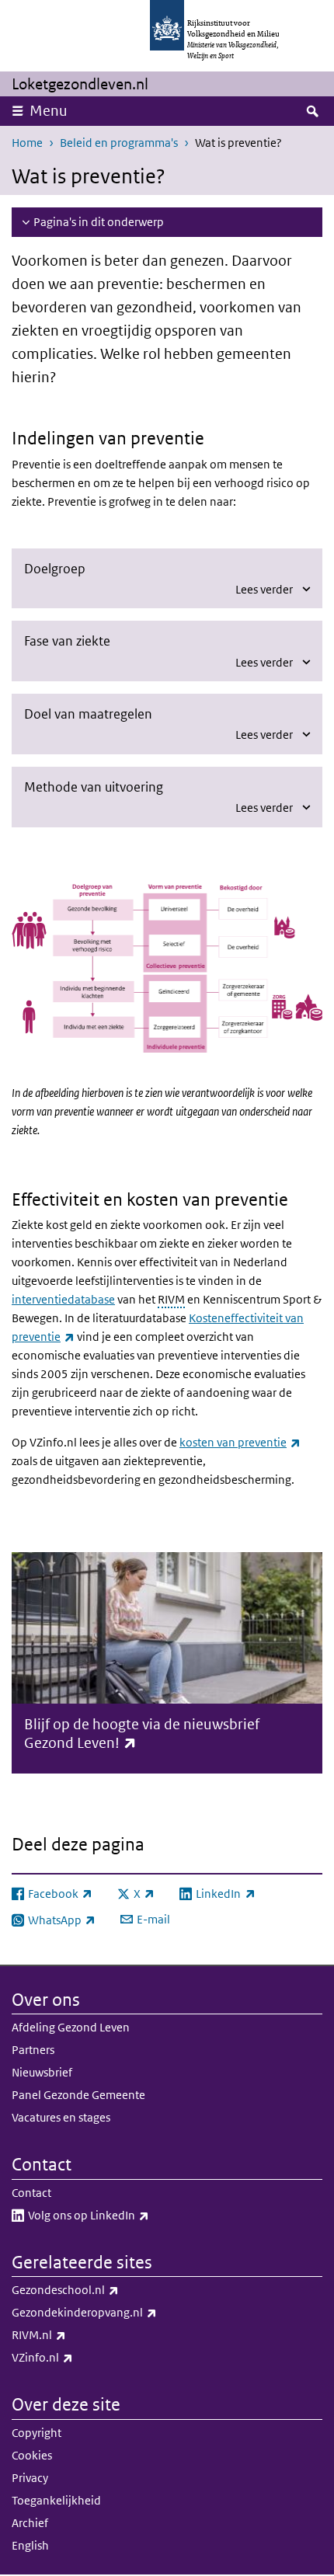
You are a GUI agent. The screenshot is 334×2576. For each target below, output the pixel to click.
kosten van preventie (240, 1442)
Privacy (30, 2478)
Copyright (37, 2433)
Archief (30, 2523)
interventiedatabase (63, 1299)
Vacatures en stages (61, 2117)
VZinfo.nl (77, 2357)
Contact (31, 2193)
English (30, 2545)
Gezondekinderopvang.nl (118, 2312)
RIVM (171, 1299)
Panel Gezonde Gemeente (78, 2095)
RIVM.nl (73, 2334)
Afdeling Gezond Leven (71, 2027)
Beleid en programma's (119, 143)
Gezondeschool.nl (99, 2289)
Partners (33, 2050)
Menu (49, 111)
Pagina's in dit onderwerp (99, 222)
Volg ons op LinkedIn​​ (123, 2215)
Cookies (32, 2455)
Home (27, 143)
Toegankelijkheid (56, 2500)
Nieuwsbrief (42, 2072)
